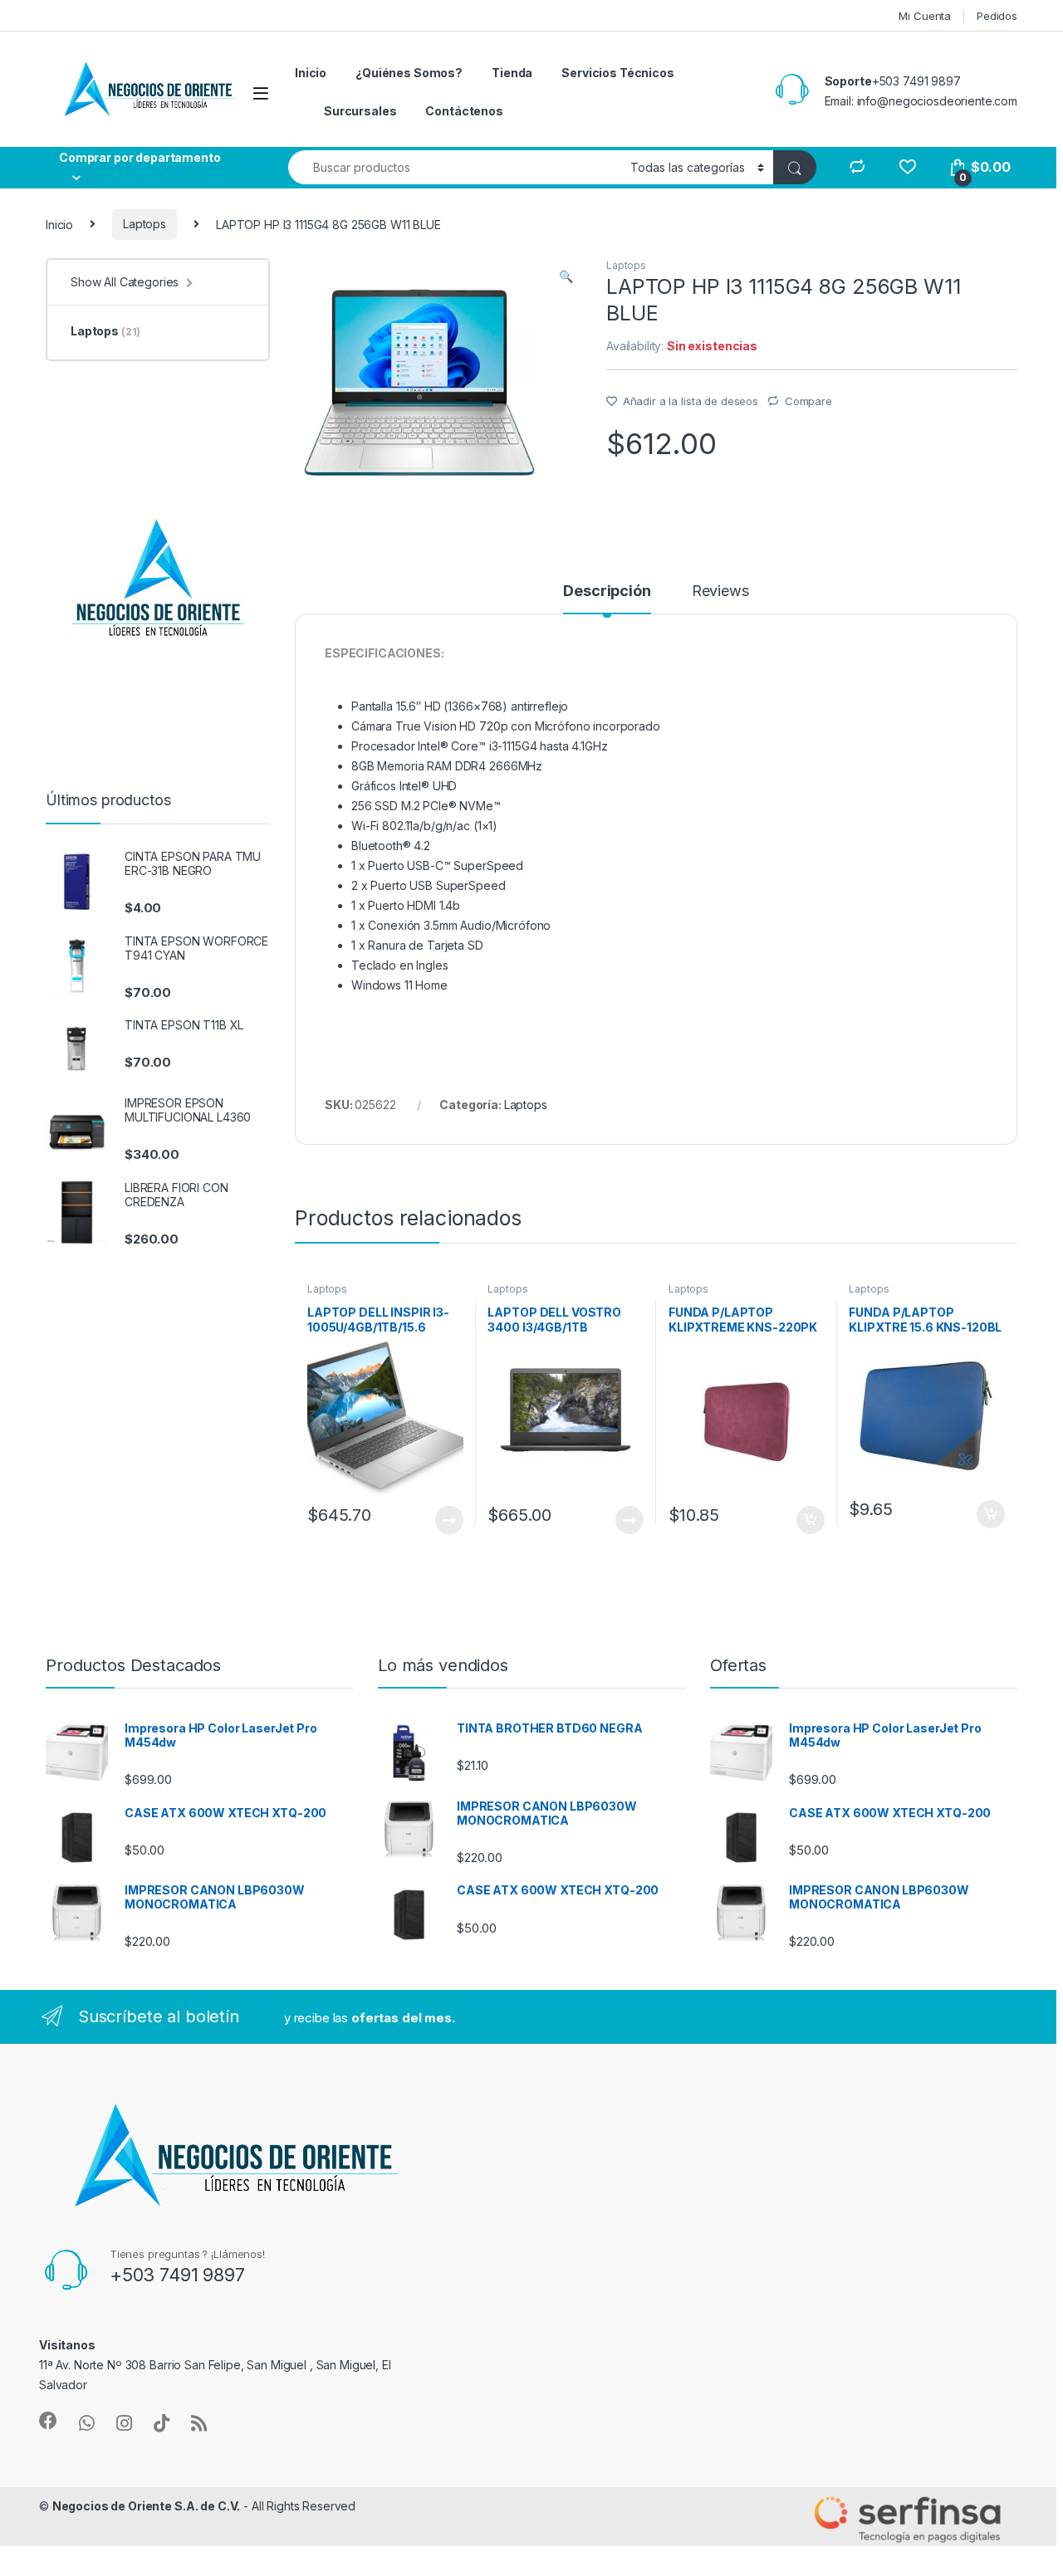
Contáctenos (464, 111)
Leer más (449, 1520)
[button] (566, 276)
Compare (808, 401)
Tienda (512, 73)
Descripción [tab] (607, 591)
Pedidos (997, 16)
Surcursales (360, 111)
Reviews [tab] (720, 591)
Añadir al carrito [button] (807, 1520)
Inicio (311, 73)
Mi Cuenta (925, 16)
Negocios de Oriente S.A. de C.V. (147, 2506)
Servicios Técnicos (617, 73)
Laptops (145, 224)
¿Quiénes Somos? (409, 73)
